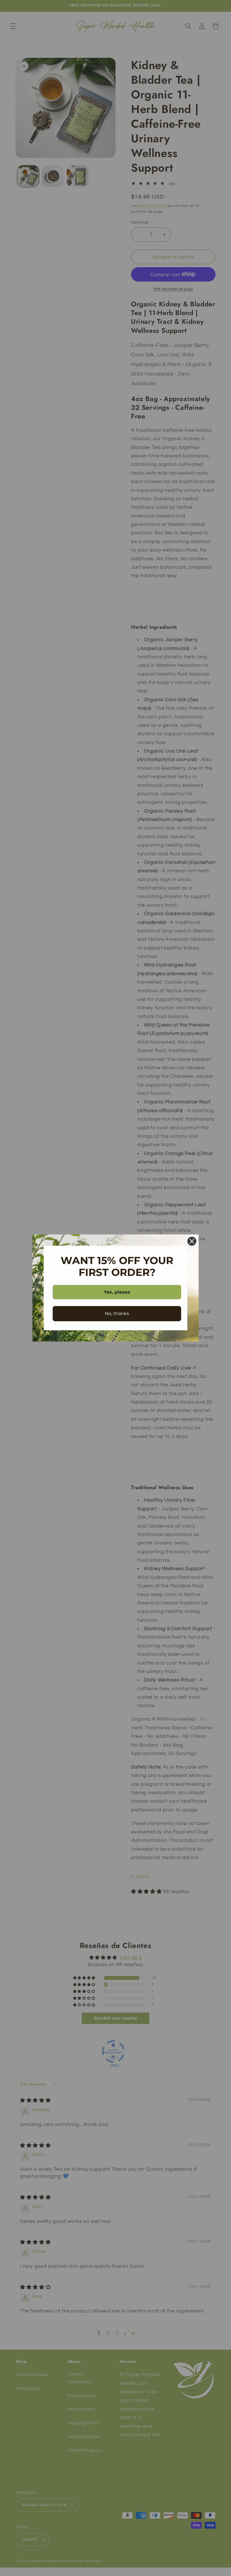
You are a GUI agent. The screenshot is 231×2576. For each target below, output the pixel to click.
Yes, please (117, 1292)
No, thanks (117, 1314)
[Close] (192, 1241)
